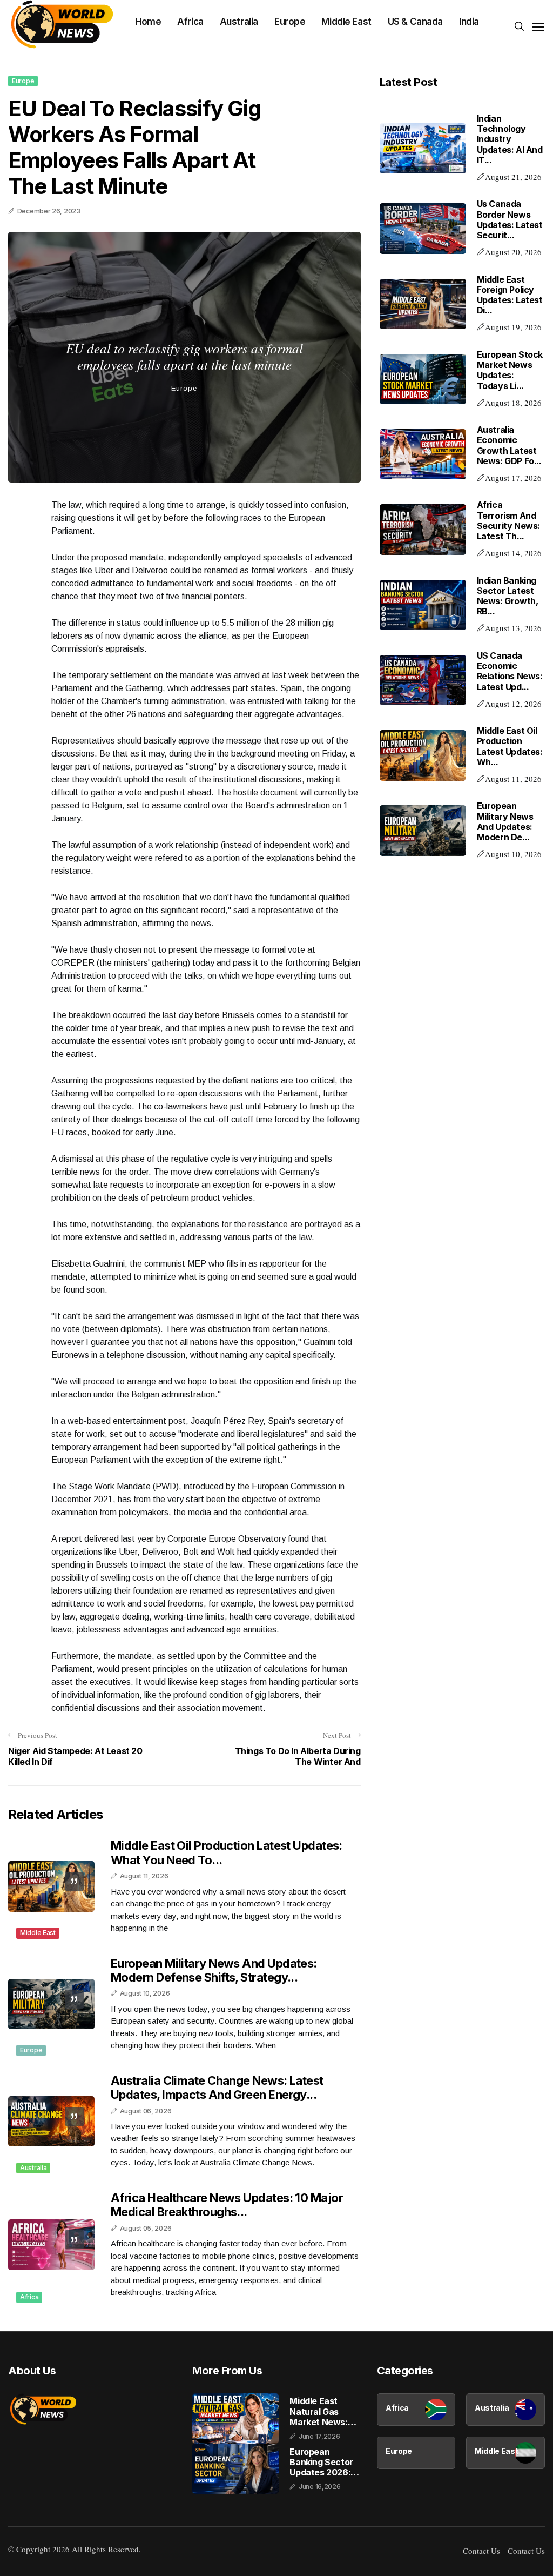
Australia (239, 22)
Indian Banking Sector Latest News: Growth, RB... (508, 596)
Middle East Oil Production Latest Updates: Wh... (510, 746)
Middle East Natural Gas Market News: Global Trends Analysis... (318, 2412)
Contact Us (481, 2551)
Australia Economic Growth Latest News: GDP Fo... (509, 445)
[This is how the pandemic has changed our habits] (184, 302)
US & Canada (415, 22)
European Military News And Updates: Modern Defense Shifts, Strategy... (214, 1970)
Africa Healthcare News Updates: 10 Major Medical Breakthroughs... (227, 2205)
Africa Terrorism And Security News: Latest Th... (508, 520)
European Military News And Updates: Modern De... (505, 821)
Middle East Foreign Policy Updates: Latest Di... (510, 295)
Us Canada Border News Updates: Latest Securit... (510, 219)
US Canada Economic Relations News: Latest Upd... (510, 671)
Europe (290, 22)
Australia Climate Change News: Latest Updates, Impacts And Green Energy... (217, 2087)
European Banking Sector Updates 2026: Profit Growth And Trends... (321, 2463)
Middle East (346, 22)
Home (148, 22)
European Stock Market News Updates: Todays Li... (510, 370)
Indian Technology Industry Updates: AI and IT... (510, 139)
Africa (190, 22)
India (469, 22)
